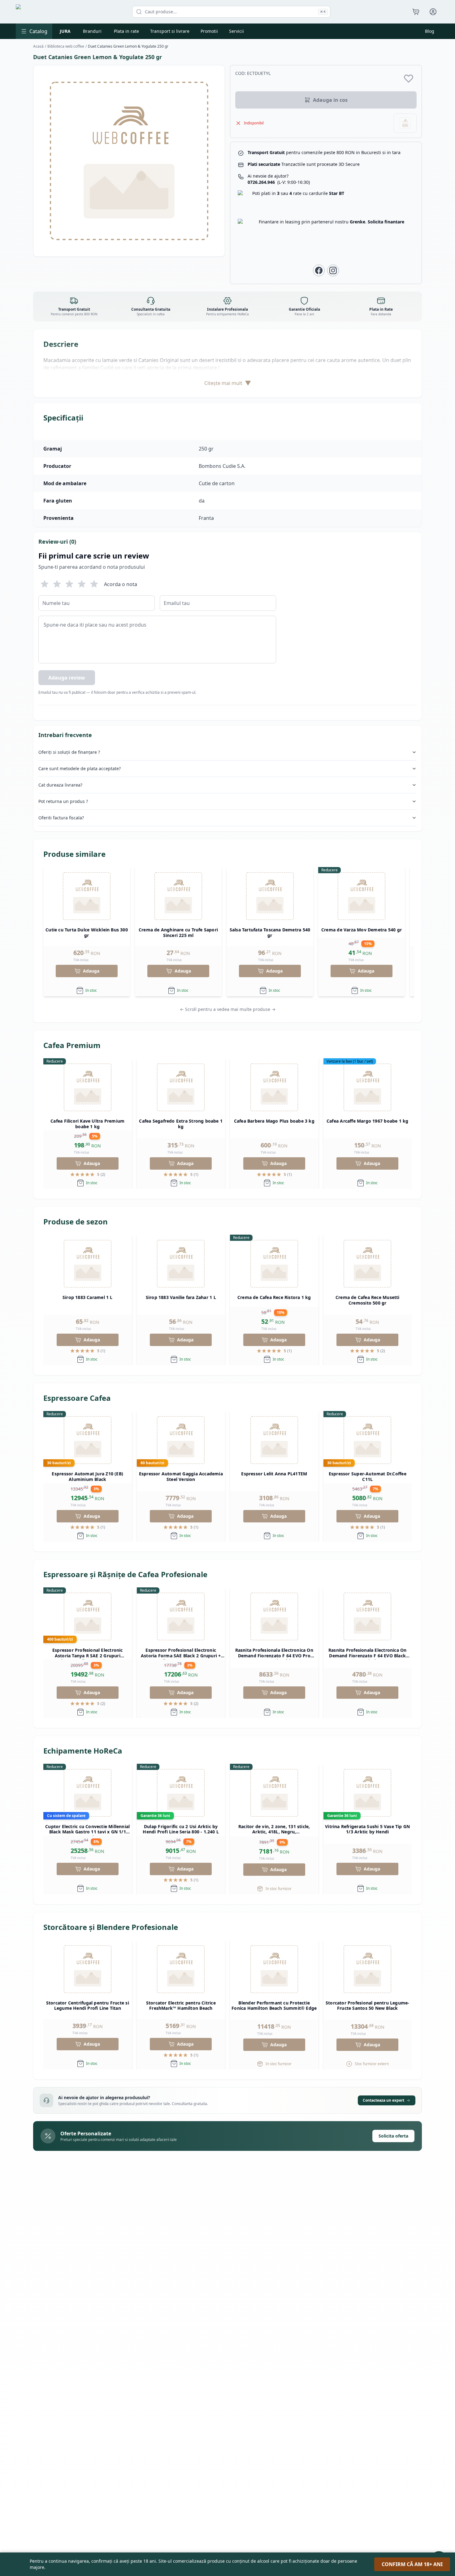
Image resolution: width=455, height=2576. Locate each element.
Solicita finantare (386, 222)
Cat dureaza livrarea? (60, 785)
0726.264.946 (279, 182)
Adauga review (67, 678)
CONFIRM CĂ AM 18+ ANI (412, 2564)
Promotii (209, 31)
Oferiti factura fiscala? (61, 818)
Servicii (236, 31)
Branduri (92, 31)
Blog (430, 31)
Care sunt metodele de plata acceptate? (80, 768)
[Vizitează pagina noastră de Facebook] (319, 270)
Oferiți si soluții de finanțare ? (69, 752)
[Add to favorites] (409, 78)
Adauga (91, 971)
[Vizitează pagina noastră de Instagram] (333, 270)
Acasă (38, 46)
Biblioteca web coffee (66, 46)
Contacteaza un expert (383, 2100)
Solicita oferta (393, 2136)
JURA (65, 31)
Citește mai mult (228, 383)
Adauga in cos (330, 100)
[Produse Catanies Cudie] (405, 123)
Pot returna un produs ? (63, 801)
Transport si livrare (170, 31)
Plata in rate (126, 31)
